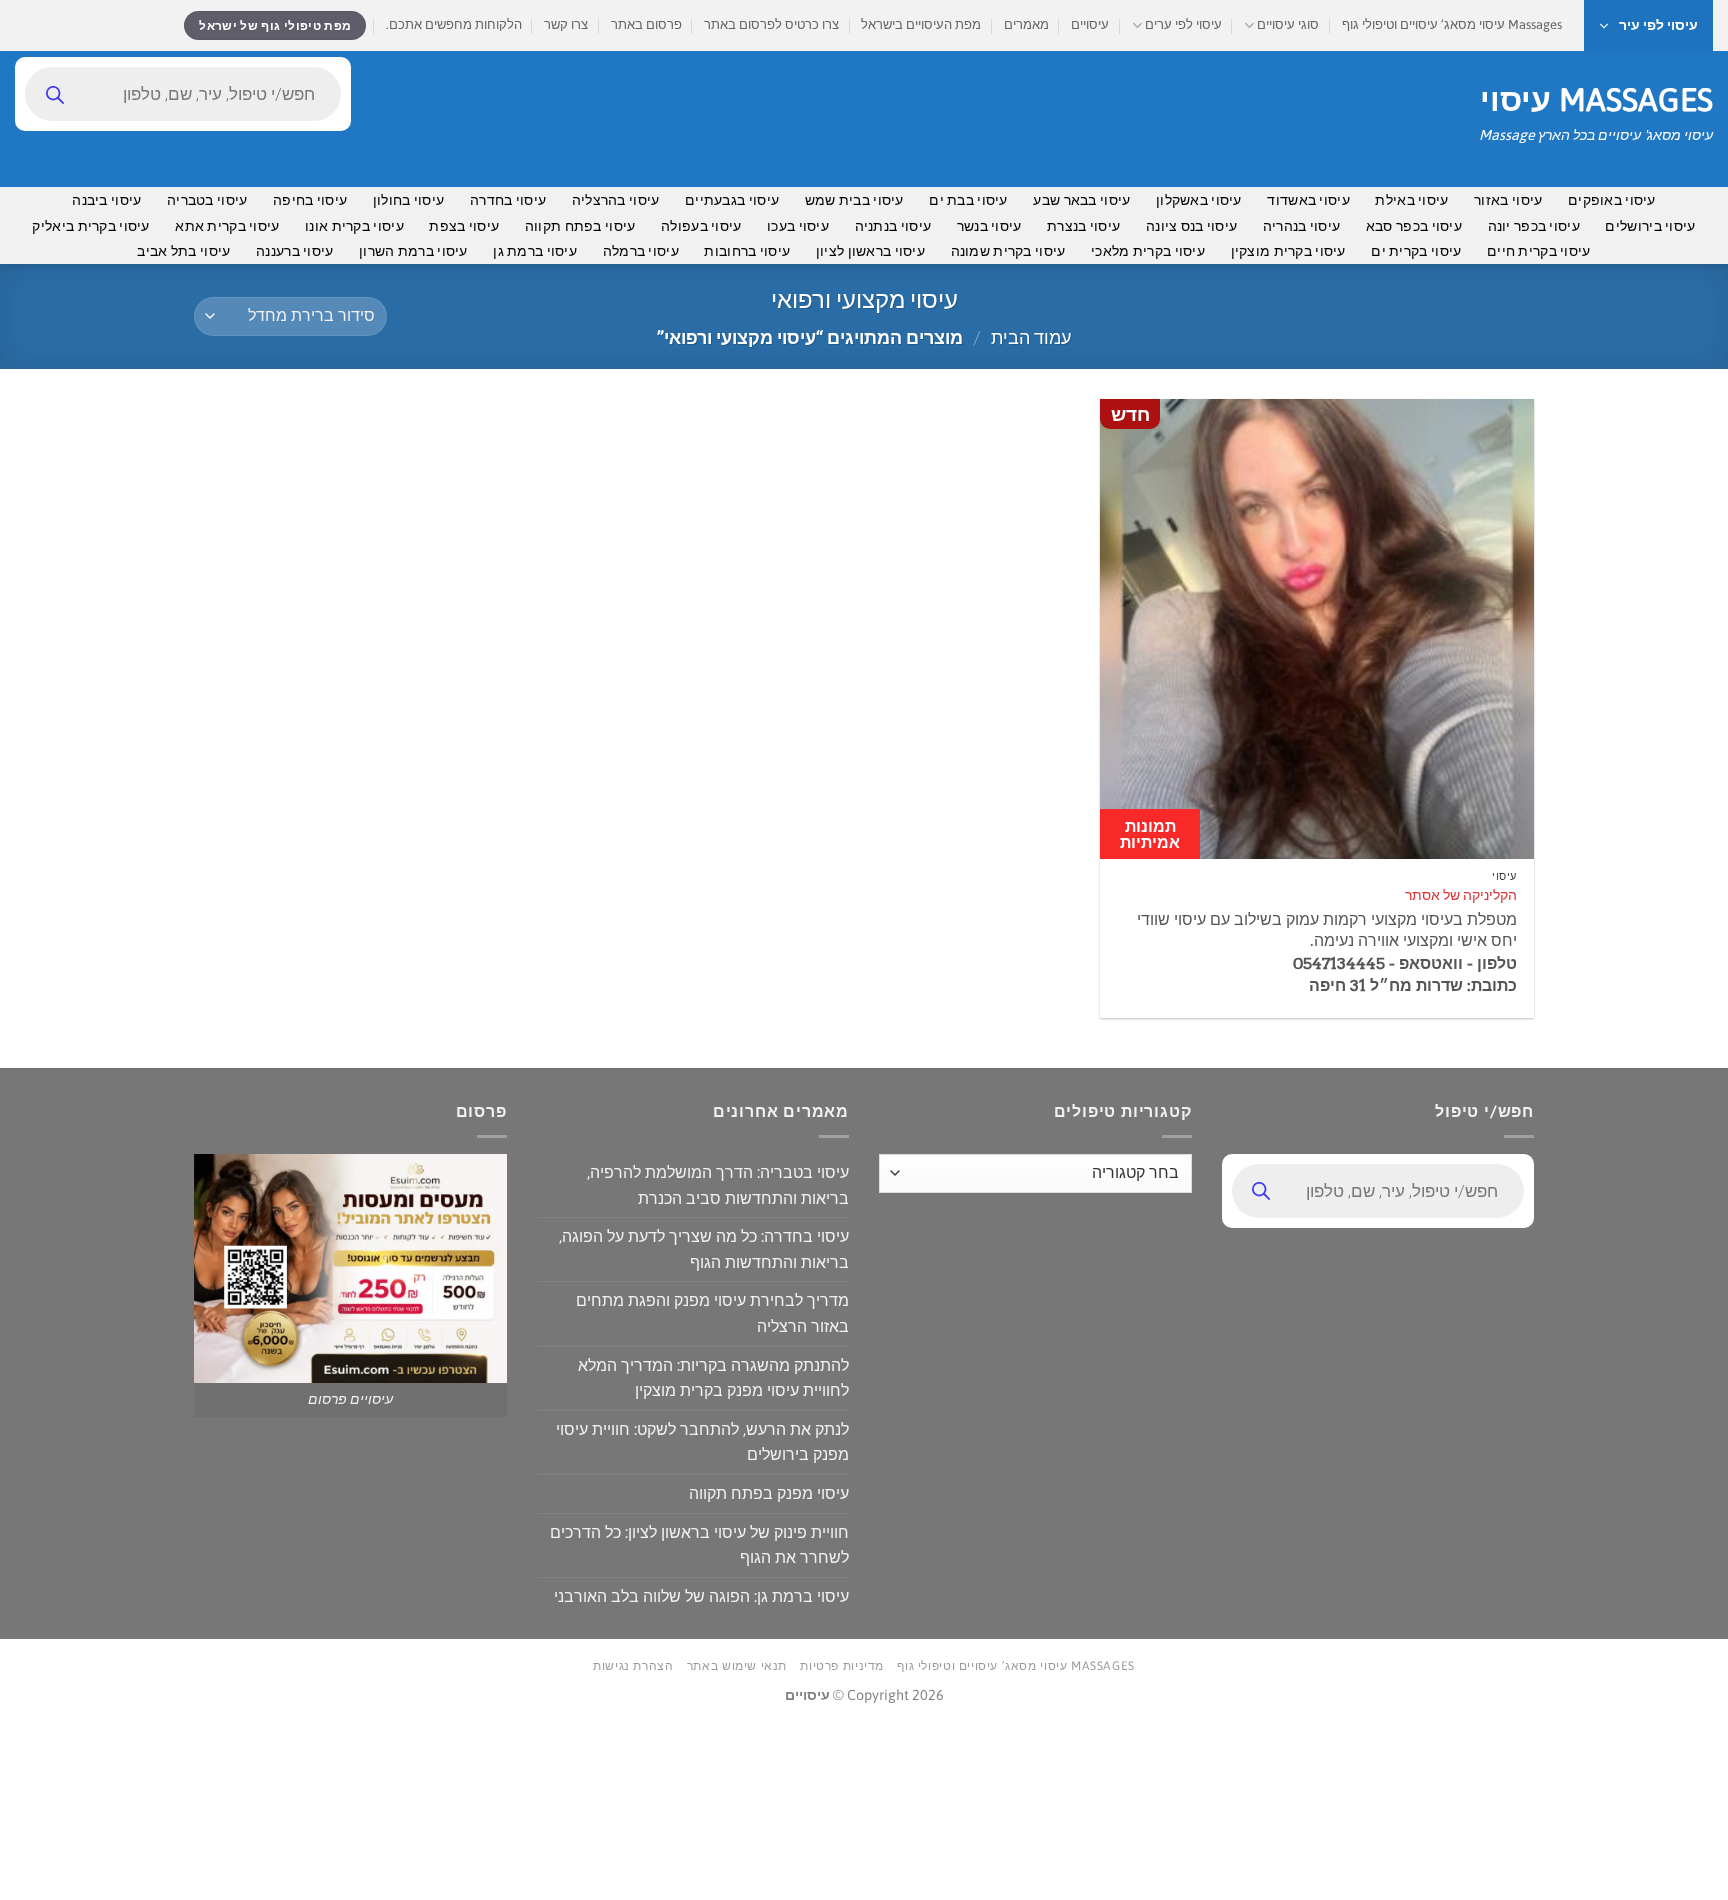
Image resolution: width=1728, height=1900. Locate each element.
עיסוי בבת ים (968, 200)
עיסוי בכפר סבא (1414, 226)
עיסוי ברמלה (641, 251)
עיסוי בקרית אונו (354, 226)
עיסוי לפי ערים (1183, 24)
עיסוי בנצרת (1083, 226)
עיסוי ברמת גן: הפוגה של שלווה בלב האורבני (701, 1596)
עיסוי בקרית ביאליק (90, 226)
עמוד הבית (1031, 337)
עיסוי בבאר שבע (1081, 200)
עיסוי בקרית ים (1416, 251)
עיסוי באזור (1508, 200)
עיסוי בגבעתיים (732, 200)
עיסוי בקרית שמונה (1008, 251)
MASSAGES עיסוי (1596, 100)
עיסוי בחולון (408, 200)
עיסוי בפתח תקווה (580, 226)
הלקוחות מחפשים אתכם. (454, 24)
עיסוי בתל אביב (183, 251)
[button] (1648, 25)
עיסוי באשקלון (1199, 200)
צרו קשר (566, 24)
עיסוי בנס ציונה (1191, 226)
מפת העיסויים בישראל (921, 24)
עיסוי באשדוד (1308, 200)
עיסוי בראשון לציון (870, 251)
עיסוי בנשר (989, 226)
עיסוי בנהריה (1301, 226)
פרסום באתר (646, 24)
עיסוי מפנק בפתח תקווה (769, 1493)
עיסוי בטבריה (207, 200)
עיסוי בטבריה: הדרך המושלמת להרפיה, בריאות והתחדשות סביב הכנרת (718, 1185)
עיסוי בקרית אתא (227, 226)
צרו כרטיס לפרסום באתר (771, 24)
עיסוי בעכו (798, 226)
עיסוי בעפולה (701, 226)
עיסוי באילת (1411, 200)
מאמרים (1026, 24)
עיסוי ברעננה (294, 251)
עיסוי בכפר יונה (1534, 226)
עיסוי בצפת (464, 226)
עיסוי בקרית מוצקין (1288, 251)
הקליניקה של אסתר (1461, 895)
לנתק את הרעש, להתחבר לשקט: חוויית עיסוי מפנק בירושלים (702, 1442)
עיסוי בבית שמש (854, 200)
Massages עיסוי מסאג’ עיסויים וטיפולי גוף (1452, 24)
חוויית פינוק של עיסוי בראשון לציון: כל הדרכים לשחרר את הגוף (699, 1545)
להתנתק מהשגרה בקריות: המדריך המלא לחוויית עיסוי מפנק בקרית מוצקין (713, 1378)
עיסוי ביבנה (106, 200)
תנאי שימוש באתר (737, 1666)
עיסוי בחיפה (310, 200)
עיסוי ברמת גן (535, 251)
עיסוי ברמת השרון (413, 251)
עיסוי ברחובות (747, 251)
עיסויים (1090, 24)
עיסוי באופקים (1612, 200)
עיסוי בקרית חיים (1539, 251)
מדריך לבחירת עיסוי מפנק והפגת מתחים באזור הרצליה (712, 1313)
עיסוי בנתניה (893, 226)
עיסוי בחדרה (508, 200)
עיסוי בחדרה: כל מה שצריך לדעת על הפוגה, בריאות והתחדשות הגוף (704, 1249)
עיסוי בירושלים (1650, 226)
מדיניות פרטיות (842, 1666)
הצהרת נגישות (633, 1666)
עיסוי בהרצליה (616, 200)
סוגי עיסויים (1288, 24)
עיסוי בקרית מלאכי (1148, 251)
